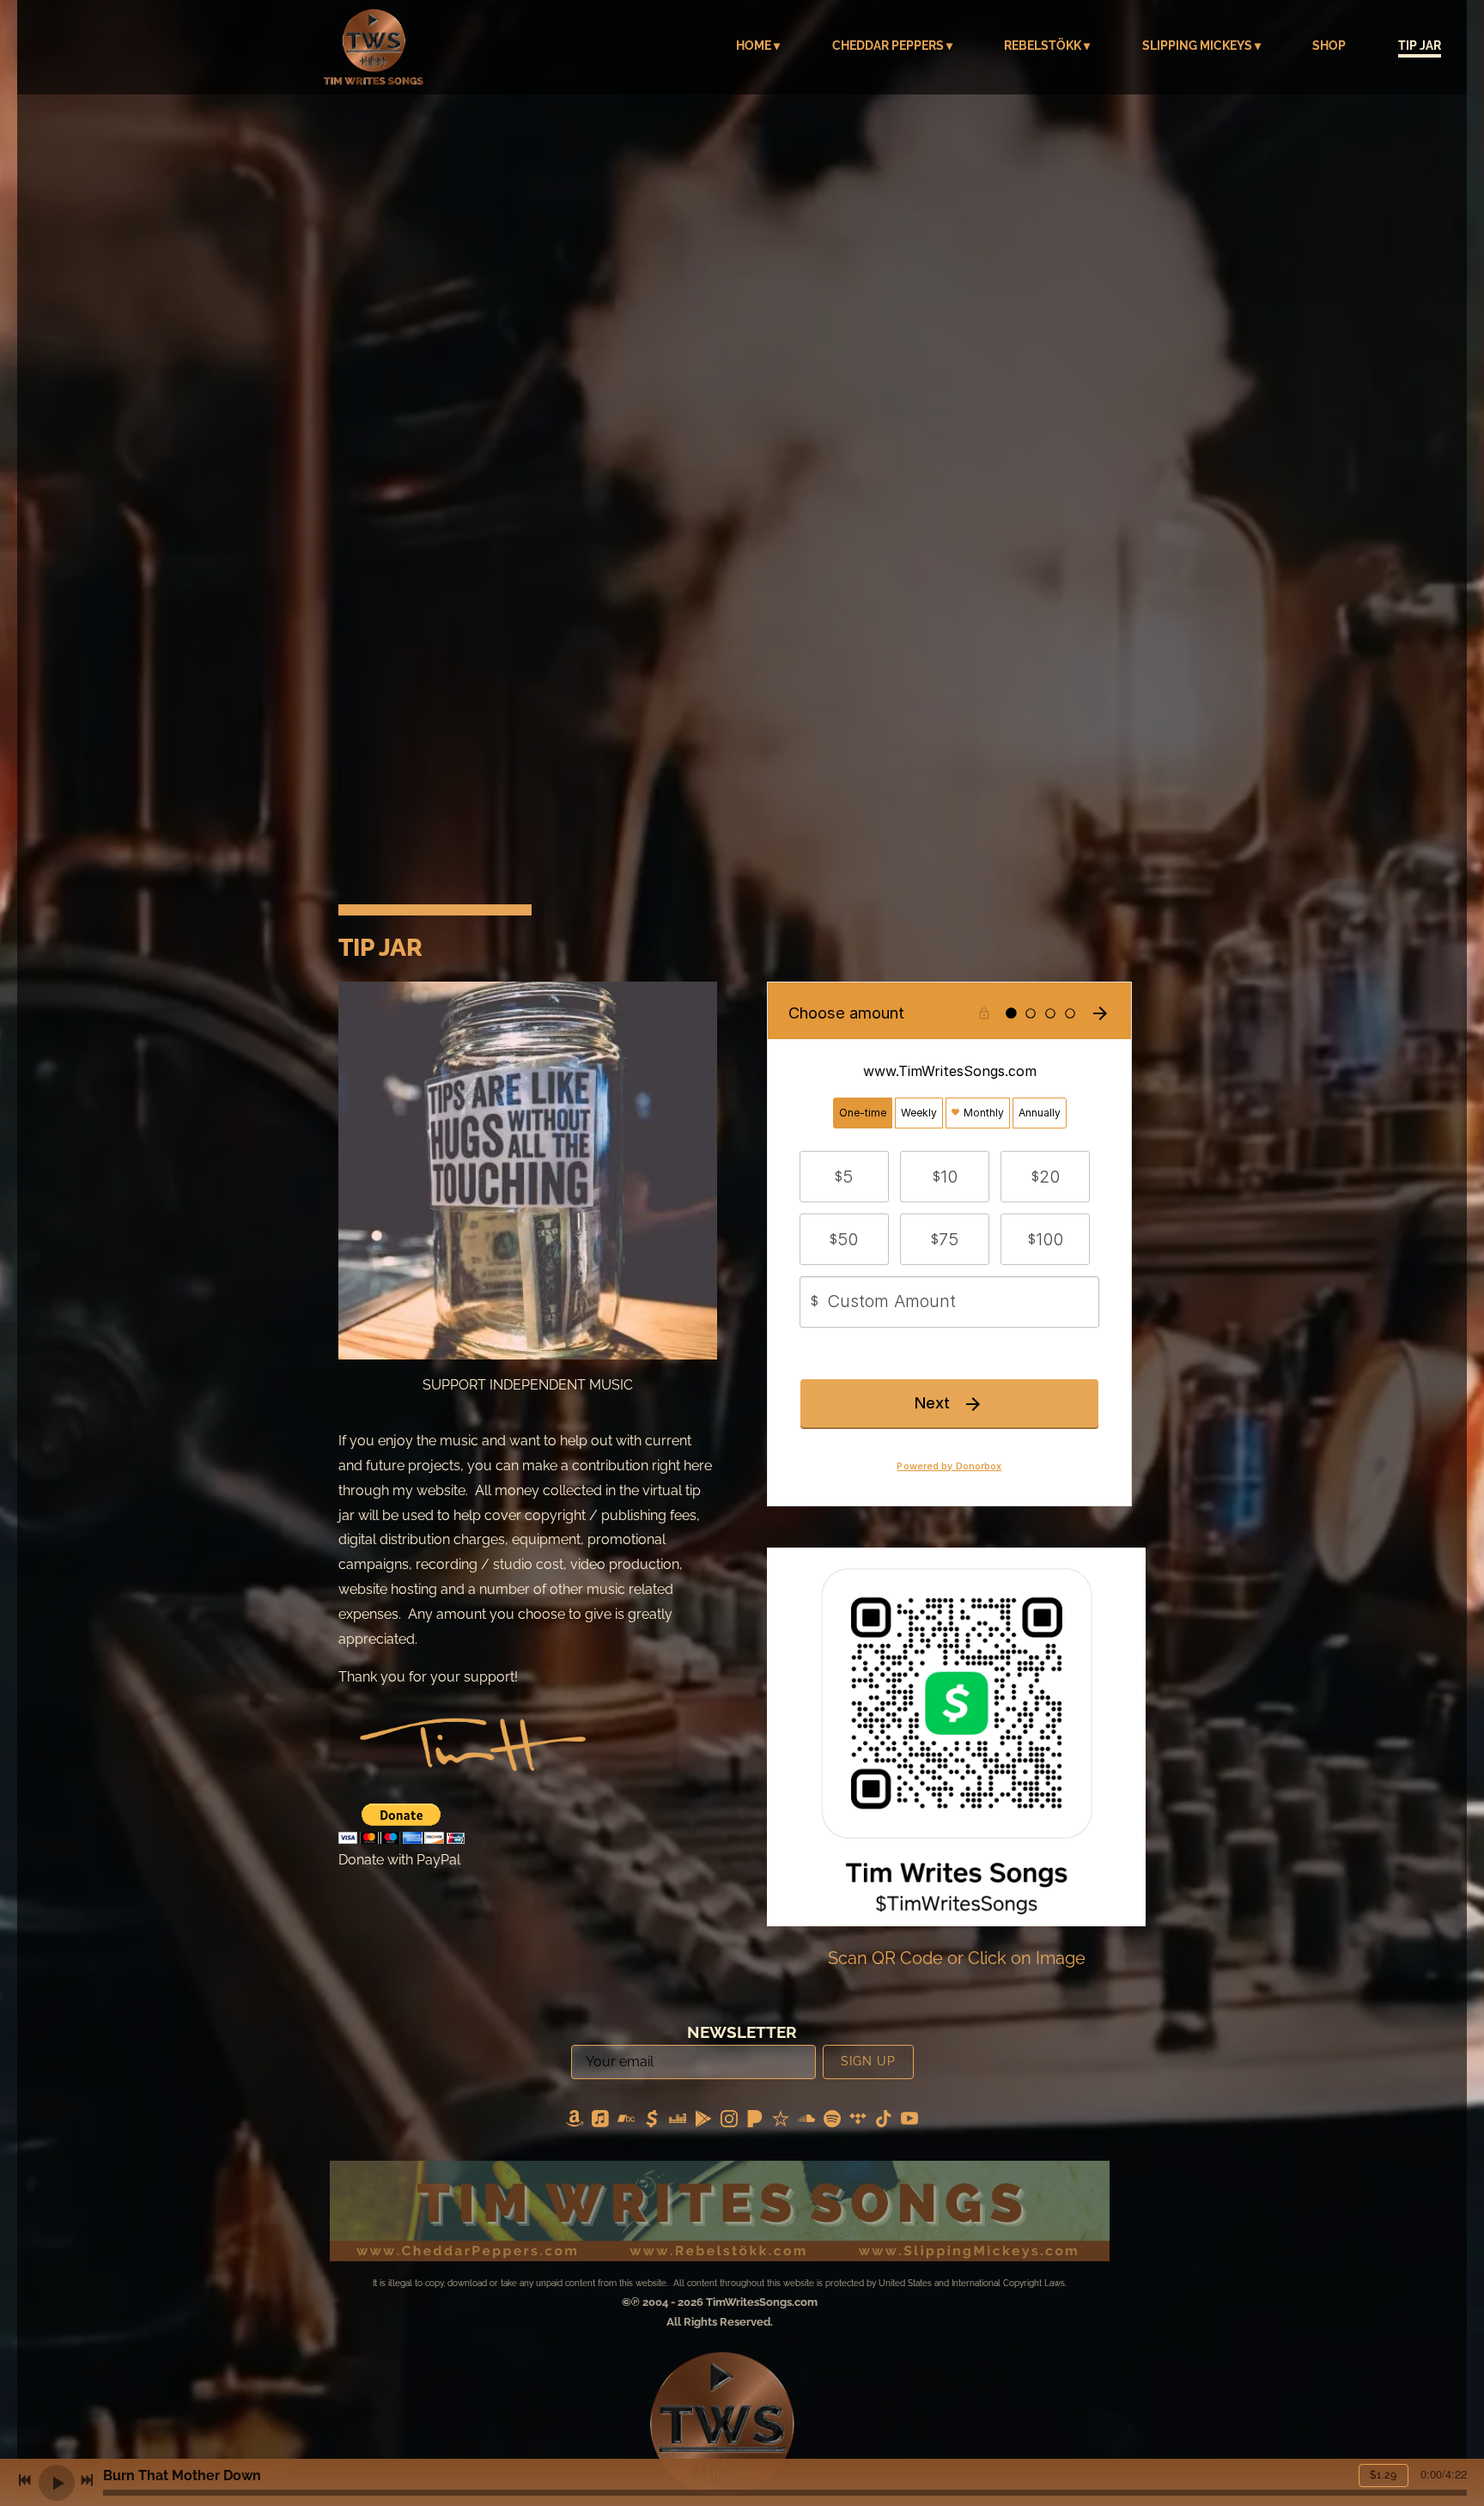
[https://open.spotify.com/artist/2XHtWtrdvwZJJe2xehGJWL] (832, 2122)
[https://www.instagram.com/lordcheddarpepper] (729, 2122)
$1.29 (1384, 2475)
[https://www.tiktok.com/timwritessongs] (884, 2122)
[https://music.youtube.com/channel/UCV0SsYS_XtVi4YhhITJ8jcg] (703, 2122)
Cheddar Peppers (888, 46)
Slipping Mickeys (1197, 46)
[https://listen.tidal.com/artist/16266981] (858, 2122)
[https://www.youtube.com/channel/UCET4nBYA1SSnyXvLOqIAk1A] (909, 2122)
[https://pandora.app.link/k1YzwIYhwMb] (755, 2122)
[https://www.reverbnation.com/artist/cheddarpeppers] (781, 2122)
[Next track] (87, 2480)
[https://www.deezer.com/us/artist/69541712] (678, 2122)
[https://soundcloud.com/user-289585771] (806, 2122)
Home (754, 46)
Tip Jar (1420, 46)
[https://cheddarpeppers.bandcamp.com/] (626, 2122)
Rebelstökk (1043, 46)
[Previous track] (25, 2480)
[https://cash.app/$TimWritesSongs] (652, 2122)
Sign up (868, 2061)
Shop (1329, 46)
